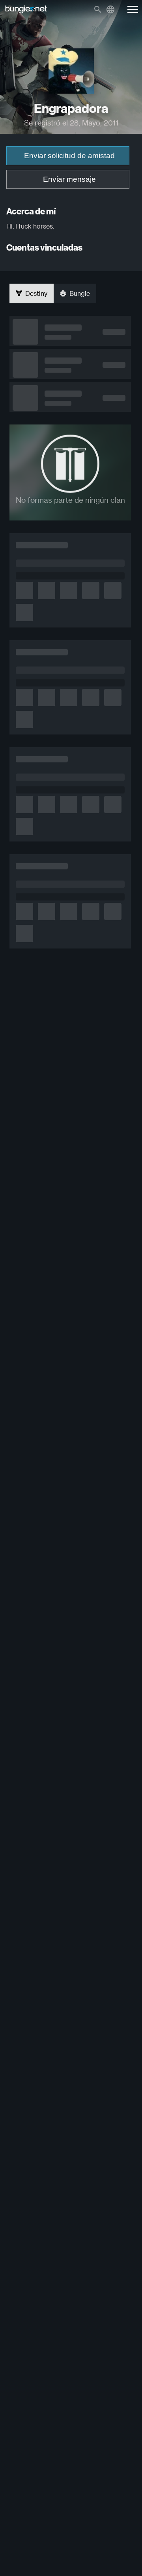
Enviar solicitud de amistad (69, 156)
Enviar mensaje (69, 179)
